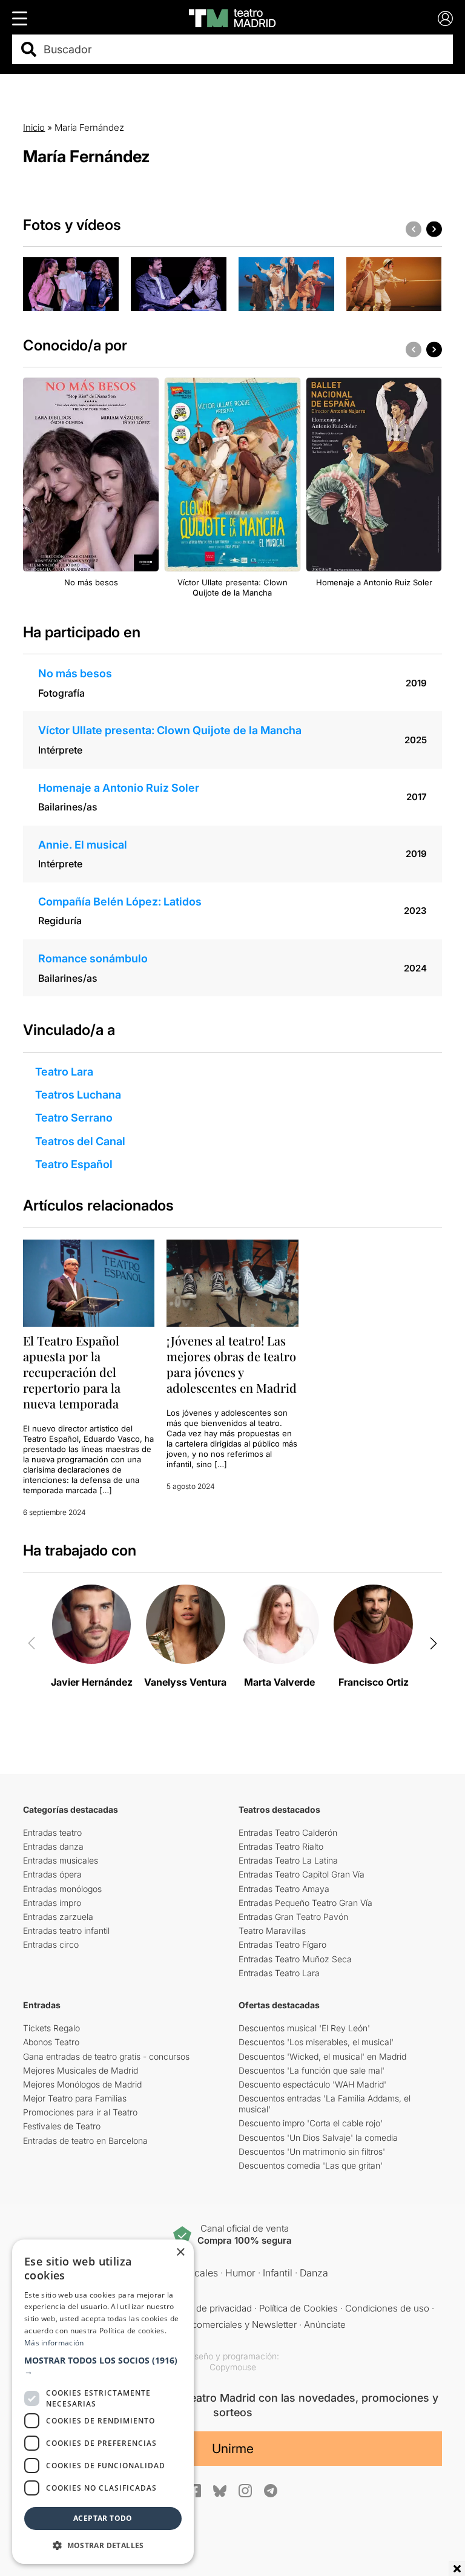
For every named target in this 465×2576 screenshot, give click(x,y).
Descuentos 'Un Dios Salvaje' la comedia (318, 2137)
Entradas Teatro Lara (279, 1973)
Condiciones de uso (387, 2308)
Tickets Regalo (51, 2028)
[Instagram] (245, 2491)
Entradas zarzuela (58, 1917)
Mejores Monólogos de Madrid (82, 2084)
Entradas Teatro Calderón (288, 1832)
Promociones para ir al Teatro (80, 2112)
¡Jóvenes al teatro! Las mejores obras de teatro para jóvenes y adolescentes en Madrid (232, 1364)
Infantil (278, 2273)
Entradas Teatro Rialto (281, 1846)
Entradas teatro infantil (66, 1930)
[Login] (445, 18)
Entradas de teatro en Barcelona (85, 2141)
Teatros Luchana (78, 1095)
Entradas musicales (61, 1860)
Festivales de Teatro (62, 2126)
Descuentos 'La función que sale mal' (312, 2070)
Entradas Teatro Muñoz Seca (295, 1959)
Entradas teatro (52, 1832)
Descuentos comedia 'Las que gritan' (311, 2165)
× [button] (180, 2252)
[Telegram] (271, 2491)
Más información (54, 2343)
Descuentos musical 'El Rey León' (304, 2028)
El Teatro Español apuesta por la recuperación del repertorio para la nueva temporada (72, 1372)
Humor (240, 2273)
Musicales (196, 2273)
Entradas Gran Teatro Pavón (293, 1917)
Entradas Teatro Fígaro (282, 1944)
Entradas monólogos (62, 1889)
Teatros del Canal (80, 1141)
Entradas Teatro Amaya (284, 1889)
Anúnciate (325, 2325)
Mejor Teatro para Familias (75, 2098)
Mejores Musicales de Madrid (81, 2070)
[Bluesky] (220, 2491)
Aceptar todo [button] (103, 2518)
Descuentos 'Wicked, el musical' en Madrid (322, 2056)
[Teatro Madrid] (232, 18)
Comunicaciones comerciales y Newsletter (208, 2325)
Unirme (233, 2449)
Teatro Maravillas (272, 1930)
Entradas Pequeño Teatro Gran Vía (305, 1903)
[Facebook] (194, 2491)
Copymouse (233, 2367)
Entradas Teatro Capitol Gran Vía (302, 1874)
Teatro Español (74, 1164)
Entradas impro (52, 1903)
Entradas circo (51, 1944)
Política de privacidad (209, 2308)
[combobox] (243, 49)
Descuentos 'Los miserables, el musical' (316, 2042)
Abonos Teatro (51, 2042)
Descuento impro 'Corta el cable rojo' (311, 2123)
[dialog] (103, 2402)
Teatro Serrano (74, 1118)
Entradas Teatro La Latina (288, 1860)
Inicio (34, 127)
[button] (103, 2366)
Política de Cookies (298, 2308)
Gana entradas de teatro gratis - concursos (106, 2056)
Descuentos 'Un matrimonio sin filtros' (312, 2151)
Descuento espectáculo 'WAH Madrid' (312, 2084)
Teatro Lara (64, 1072)
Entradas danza (53, 1846)
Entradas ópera (52, 1874)
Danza (314, 2273)
